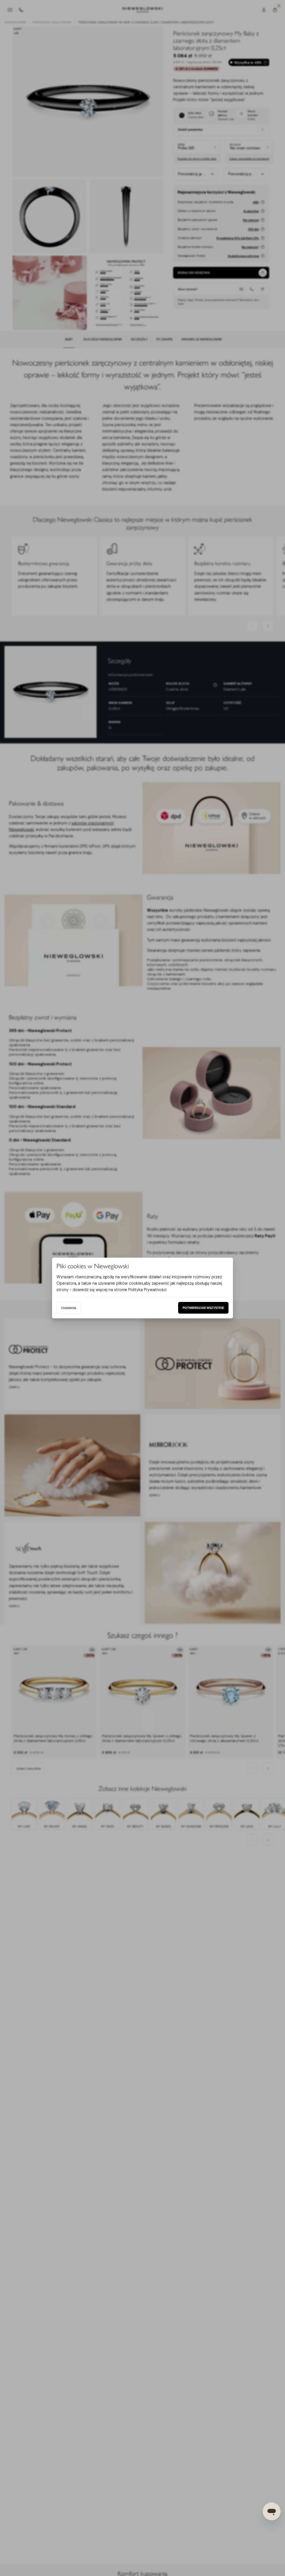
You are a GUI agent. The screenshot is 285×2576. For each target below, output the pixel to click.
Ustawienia (69, 1308)
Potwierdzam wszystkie (203, 1308)
